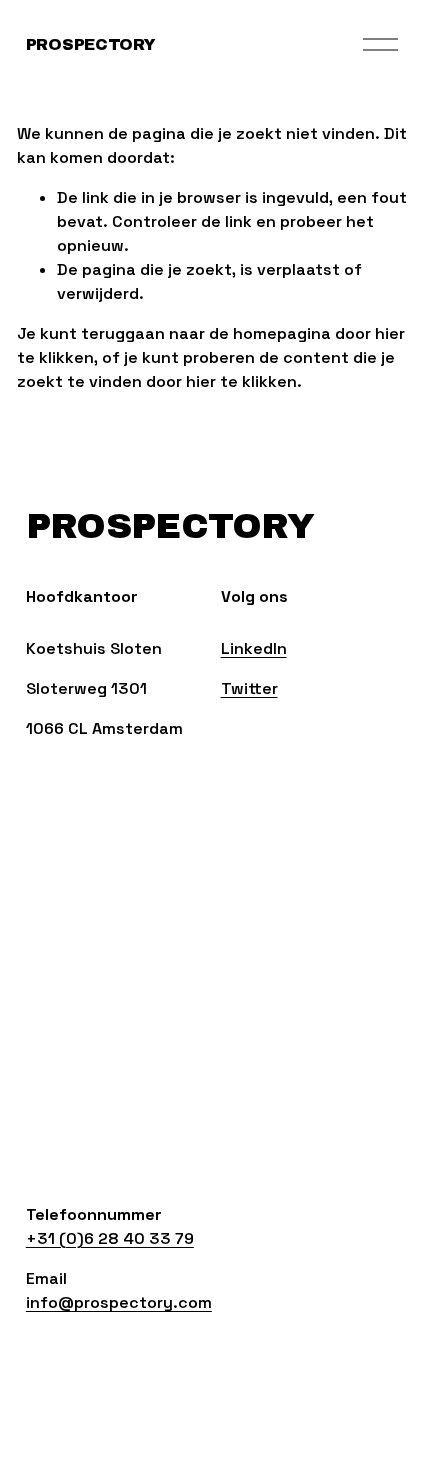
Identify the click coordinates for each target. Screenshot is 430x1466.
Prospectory (90, 44)
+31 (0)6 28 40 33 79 (110, 1238)
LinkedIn (254, 648)
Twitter (249, 688)
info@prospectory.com (119, 1302)
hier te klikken (241, 381)
